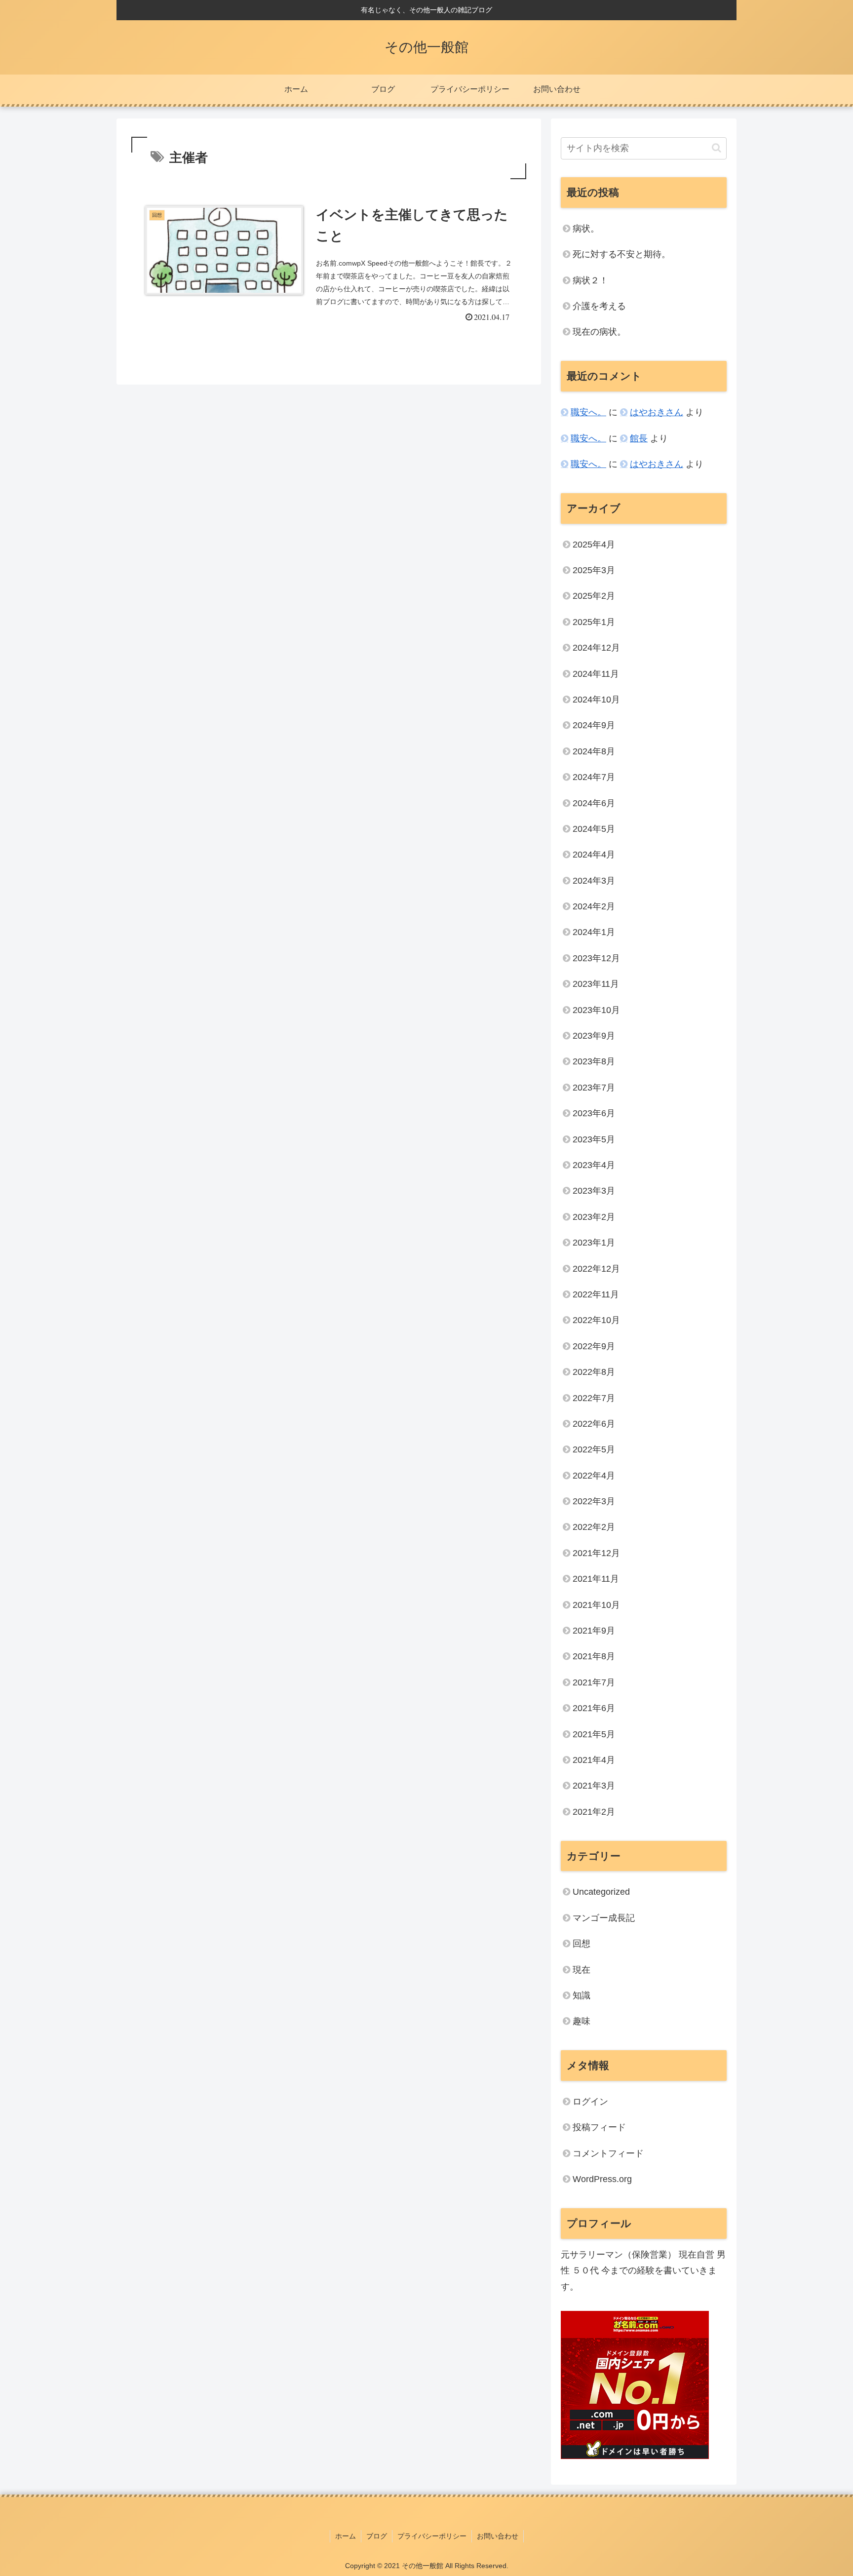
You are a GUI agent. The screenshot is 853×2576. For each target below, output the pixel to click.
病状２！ (590, 280)
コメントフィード (608, 2153)
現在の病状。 (599, 332)
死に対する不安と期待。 (621, 254)
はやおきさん (657, 412)
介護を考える (599, 306)
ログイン (590, 2102)
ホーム (346, 2536)
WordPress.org (602, 2179)
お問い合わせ (498, 2536)
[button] (717, 148)
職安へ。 (588, 412)
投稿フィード (599, 2127)
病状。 (586, 229)
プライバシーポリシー (432, 2536)
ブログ (377, 2536)
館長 (639, 438)
